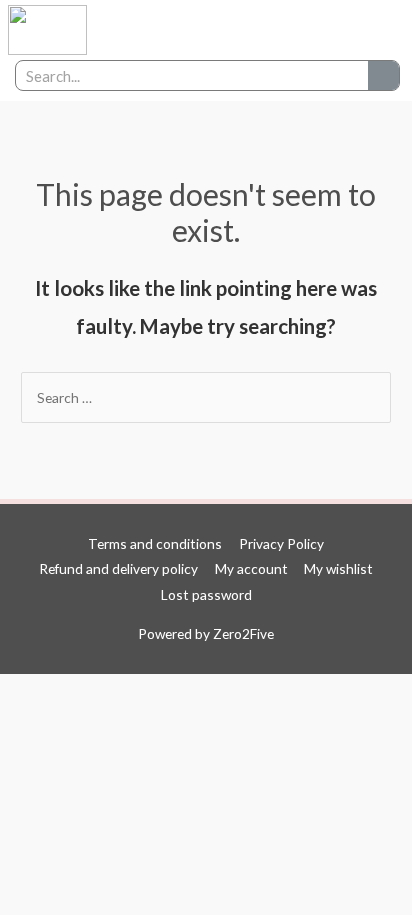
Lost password (206, 594)
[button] (327, 30)
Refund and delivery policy (118, 568)
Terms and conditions (155, 543)
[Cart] (370, 30)
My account (251, 568)
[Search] (383, 75)
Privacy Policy (281, 543)
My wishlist (338, 568)
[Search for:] (206, 397)
